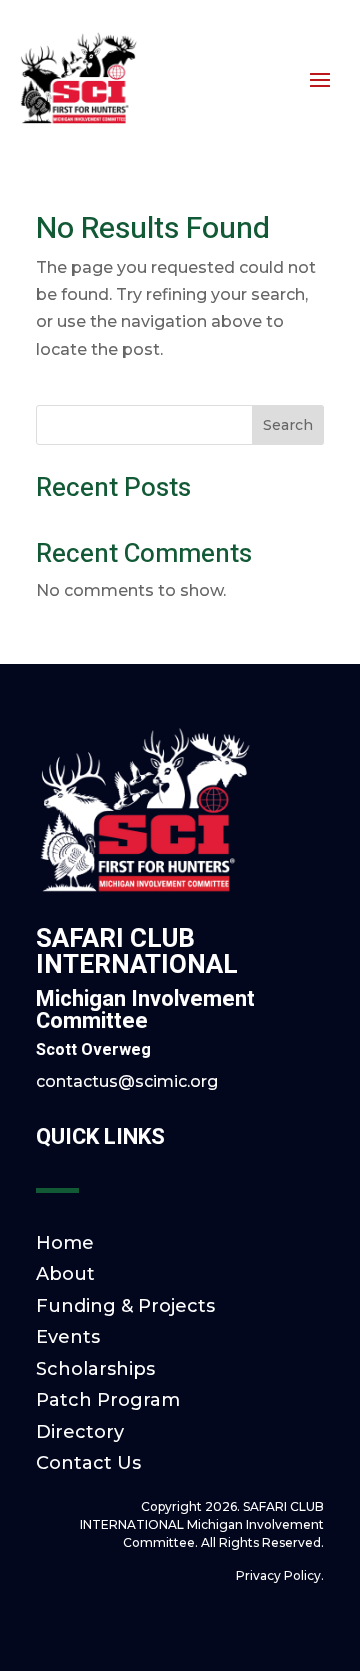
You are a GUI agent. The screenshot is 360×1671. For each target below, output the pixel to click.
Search (288, 425)
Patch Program (108, 1400)
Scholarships (95, 1369)
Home (65, 1243)
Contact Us (88, 1463)
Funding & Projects (125, 1306)
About (65, 1274)
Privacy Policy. (280, 1575)
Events (68, 1337)
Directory (80, 1432)
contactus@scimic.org (127, 1081)
